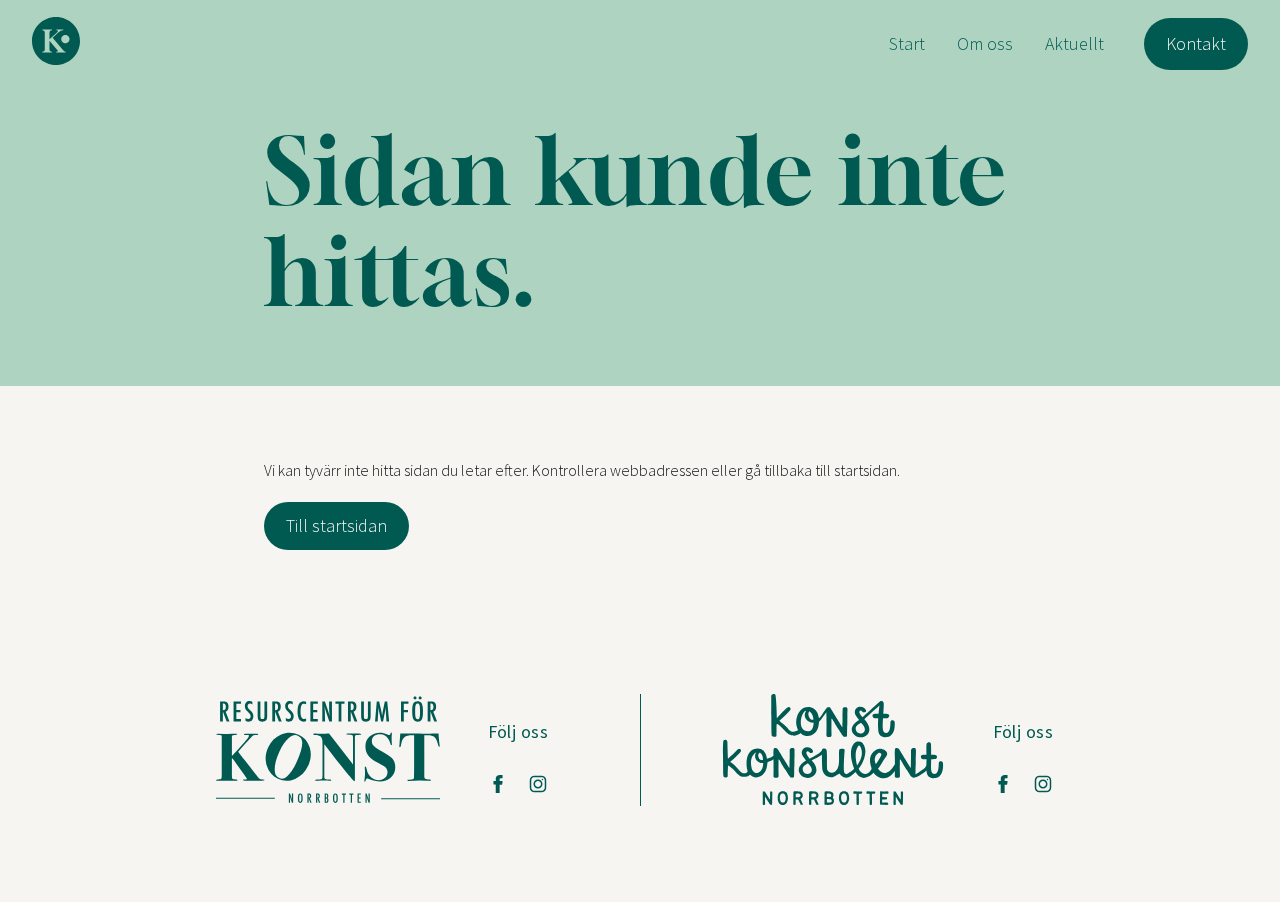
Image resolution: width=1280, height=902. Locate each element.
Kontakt (1196, 43)
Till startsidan (336, 525)
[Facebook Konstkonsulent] (1003, 784)
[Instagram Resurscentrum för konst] (538, 784)
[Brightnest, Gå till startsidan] (56, 41)
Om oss (985, 43)
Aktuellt (1074, 43)
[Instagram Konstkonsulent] (1043, 784)
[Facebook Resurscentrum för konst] (498, 784)
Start (907, 43)
